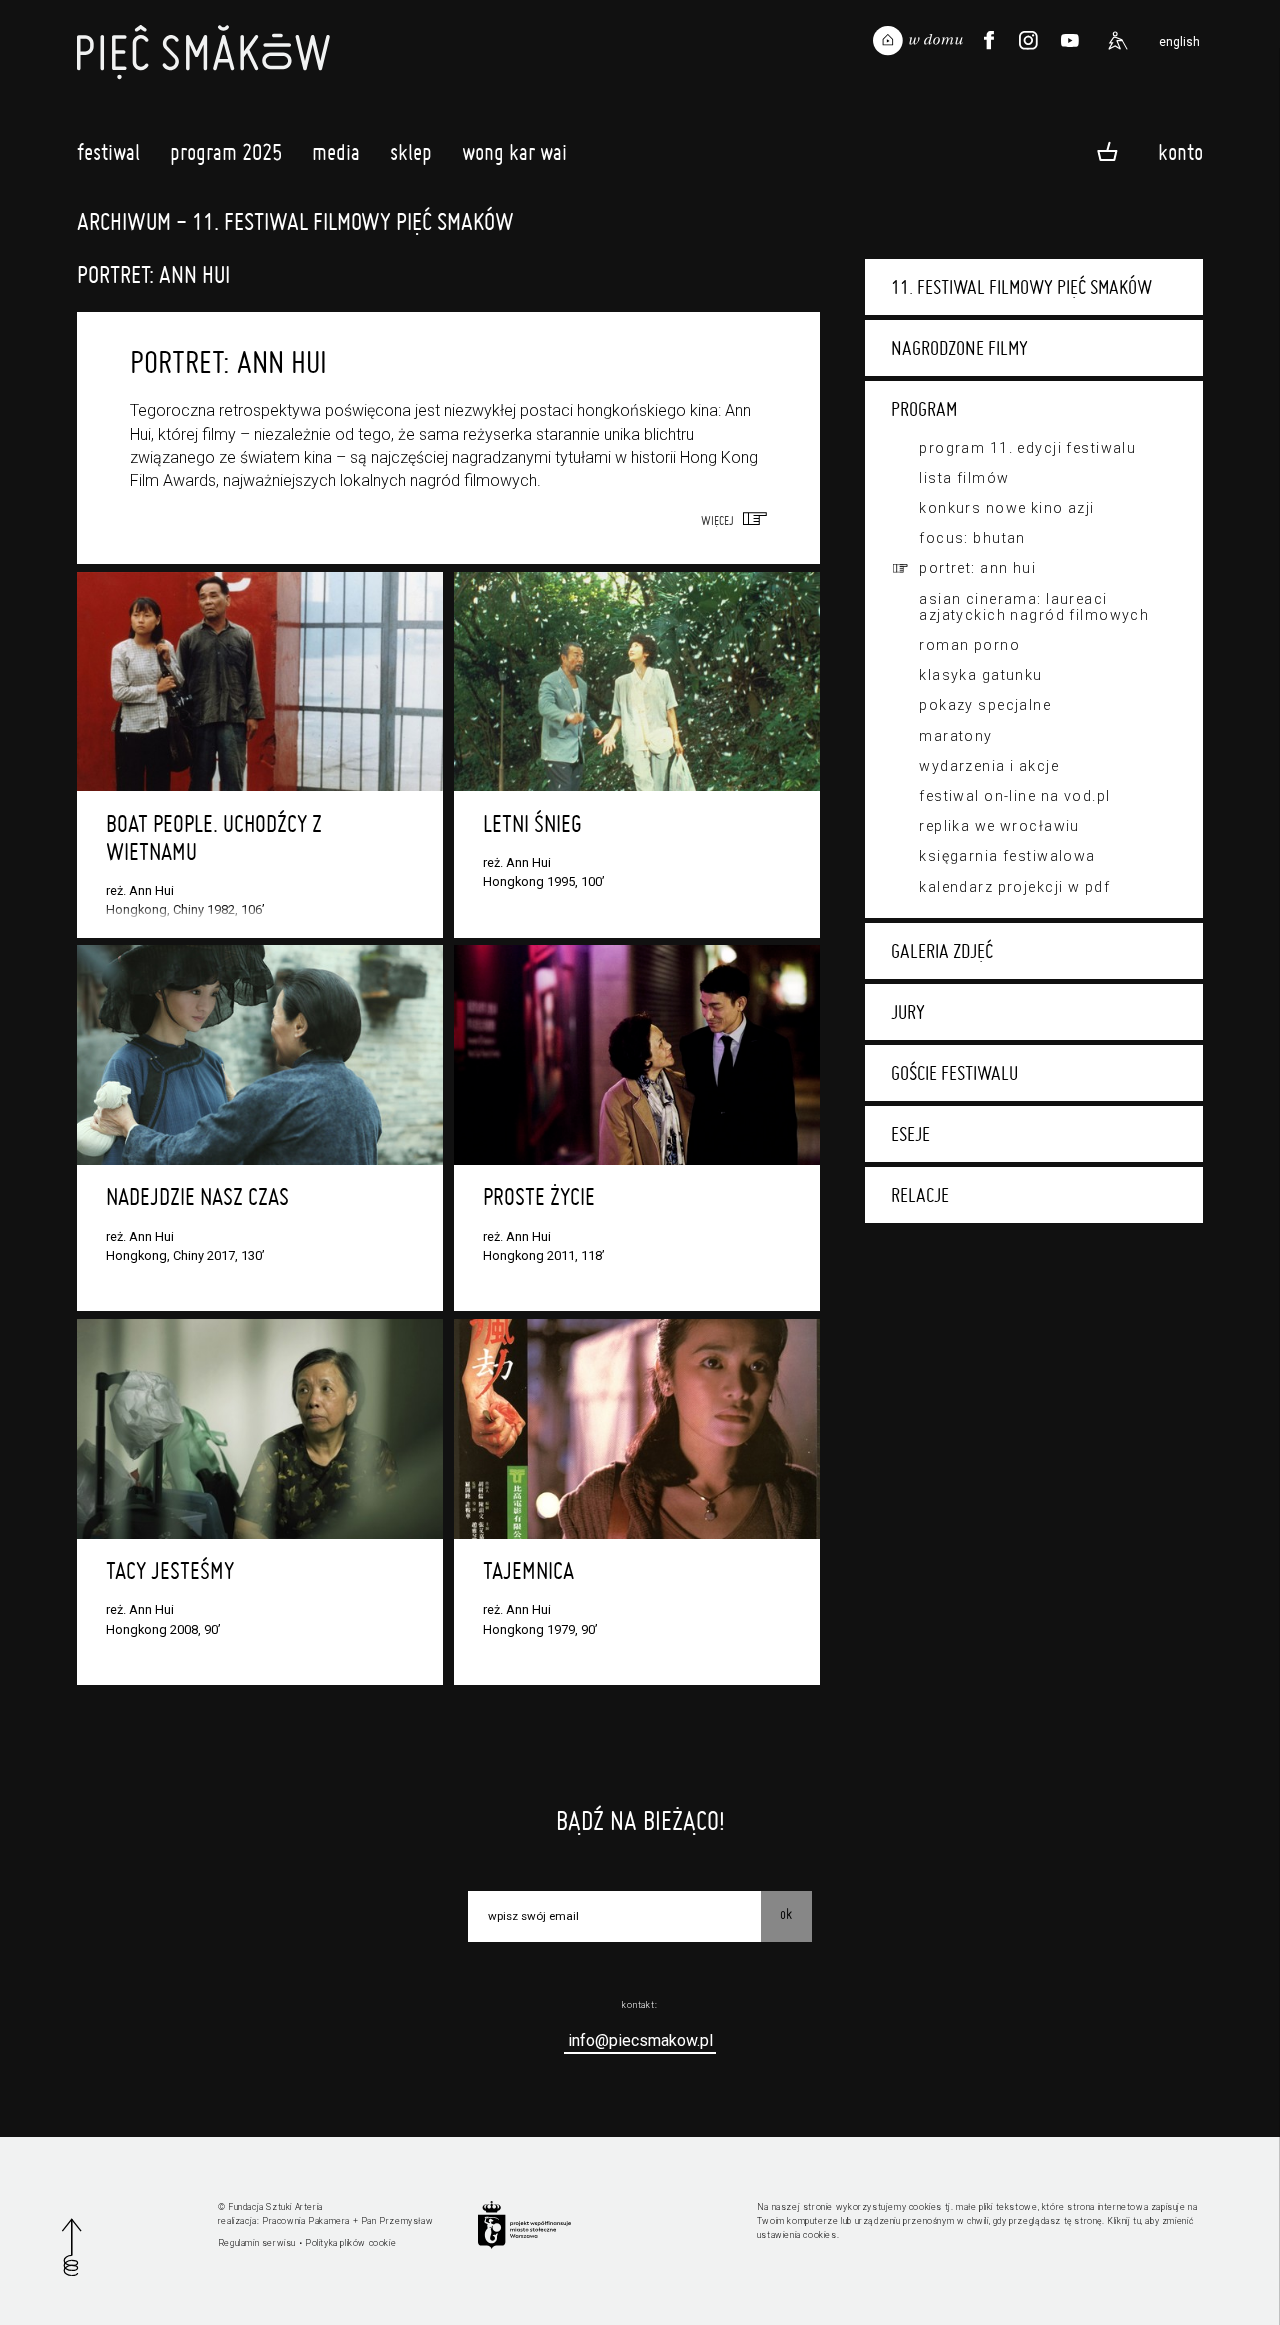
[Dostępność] (1118, 41)
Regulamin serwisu (257, 2243)
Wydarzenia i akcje (989, 766)
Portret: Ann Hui (977, 568)
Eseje (910, 1134)
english (1179, 42)
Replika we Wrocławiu (999, 826)
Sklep (411, 152)
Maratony (955, 736)
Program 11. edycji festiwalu (1027, 448)
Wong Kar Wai (514, 152)
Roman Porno (969, 645)
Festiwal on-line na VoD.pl (1014, 796)
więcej (722, 520)
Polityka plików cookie (350, 2243)
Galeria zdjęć (942, 951)
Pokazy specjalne (985, 705)
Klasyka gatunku (980, 675)
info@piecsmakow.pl (640, 2040)
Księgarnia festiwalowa (1007, 856)
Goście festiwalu (954, 1073)
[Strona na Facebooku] (989, 41)
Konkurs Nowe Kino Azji (1006, 508)
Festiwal (108, 152)
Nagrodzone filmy (959, 348)
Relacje (920, 1195)
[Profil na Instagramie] (1028, 41)
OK (786, 1914)
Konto (1180, 151)
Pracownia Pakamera (306, 2221)
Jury (908, 1012)
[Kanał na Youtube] (1070, 41)
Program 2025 (226, 152)
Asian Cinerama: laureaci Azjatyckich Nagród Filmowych (1034, 607)
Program (924, 409)
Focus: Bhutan (972, 538)
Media (336, 152)
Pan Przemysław (397, 2221)
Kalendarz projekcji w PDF (1014, 887)
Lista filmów (964, 478)
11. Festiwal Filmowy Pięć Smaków (1021, 287)
